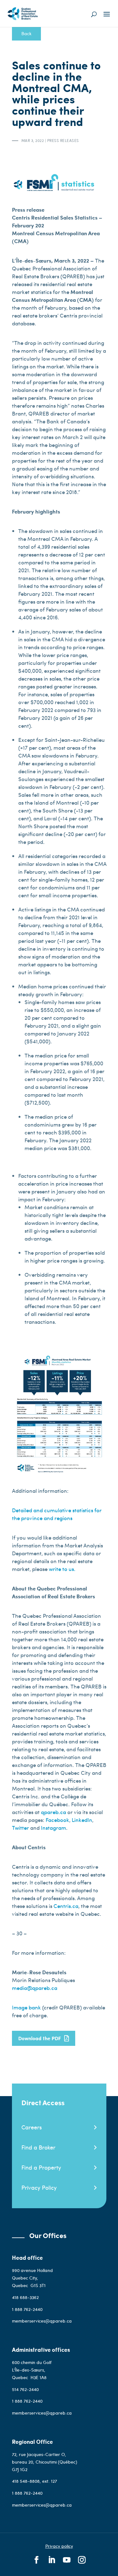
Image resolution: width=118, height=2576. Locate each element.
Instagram (53, 1828)
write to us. (62, 1569)
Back (26, 33)
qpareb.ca (54, 1812)
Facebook (57, 1820)
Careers (32, 2127)
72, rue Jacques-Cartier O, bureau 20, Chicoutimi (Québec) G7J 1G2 (45, 2462)
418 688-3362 (25, 2297)
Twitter (20, 1828)
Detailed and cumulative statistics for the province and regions (57, 1514)
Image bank (27, 2007)
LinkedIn (82, 1820)
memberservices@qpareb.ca (42, 2321)
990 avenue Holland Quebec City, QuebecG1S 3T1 (32, 2278)
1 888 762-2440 (27, 2309)
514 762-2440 (26, 2389)
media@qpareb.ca (35, 1988)
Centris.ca (66, 1906)
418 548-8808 (26, 2481)
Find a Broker (38, 2147)
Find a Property (41, 2167)
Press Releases (63, 140)
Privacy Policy (39, 2187)
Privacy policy (59, 2546)
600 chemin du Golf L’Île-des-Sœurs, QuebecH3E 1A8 (32, 2370)
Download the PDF (40, 2038)
